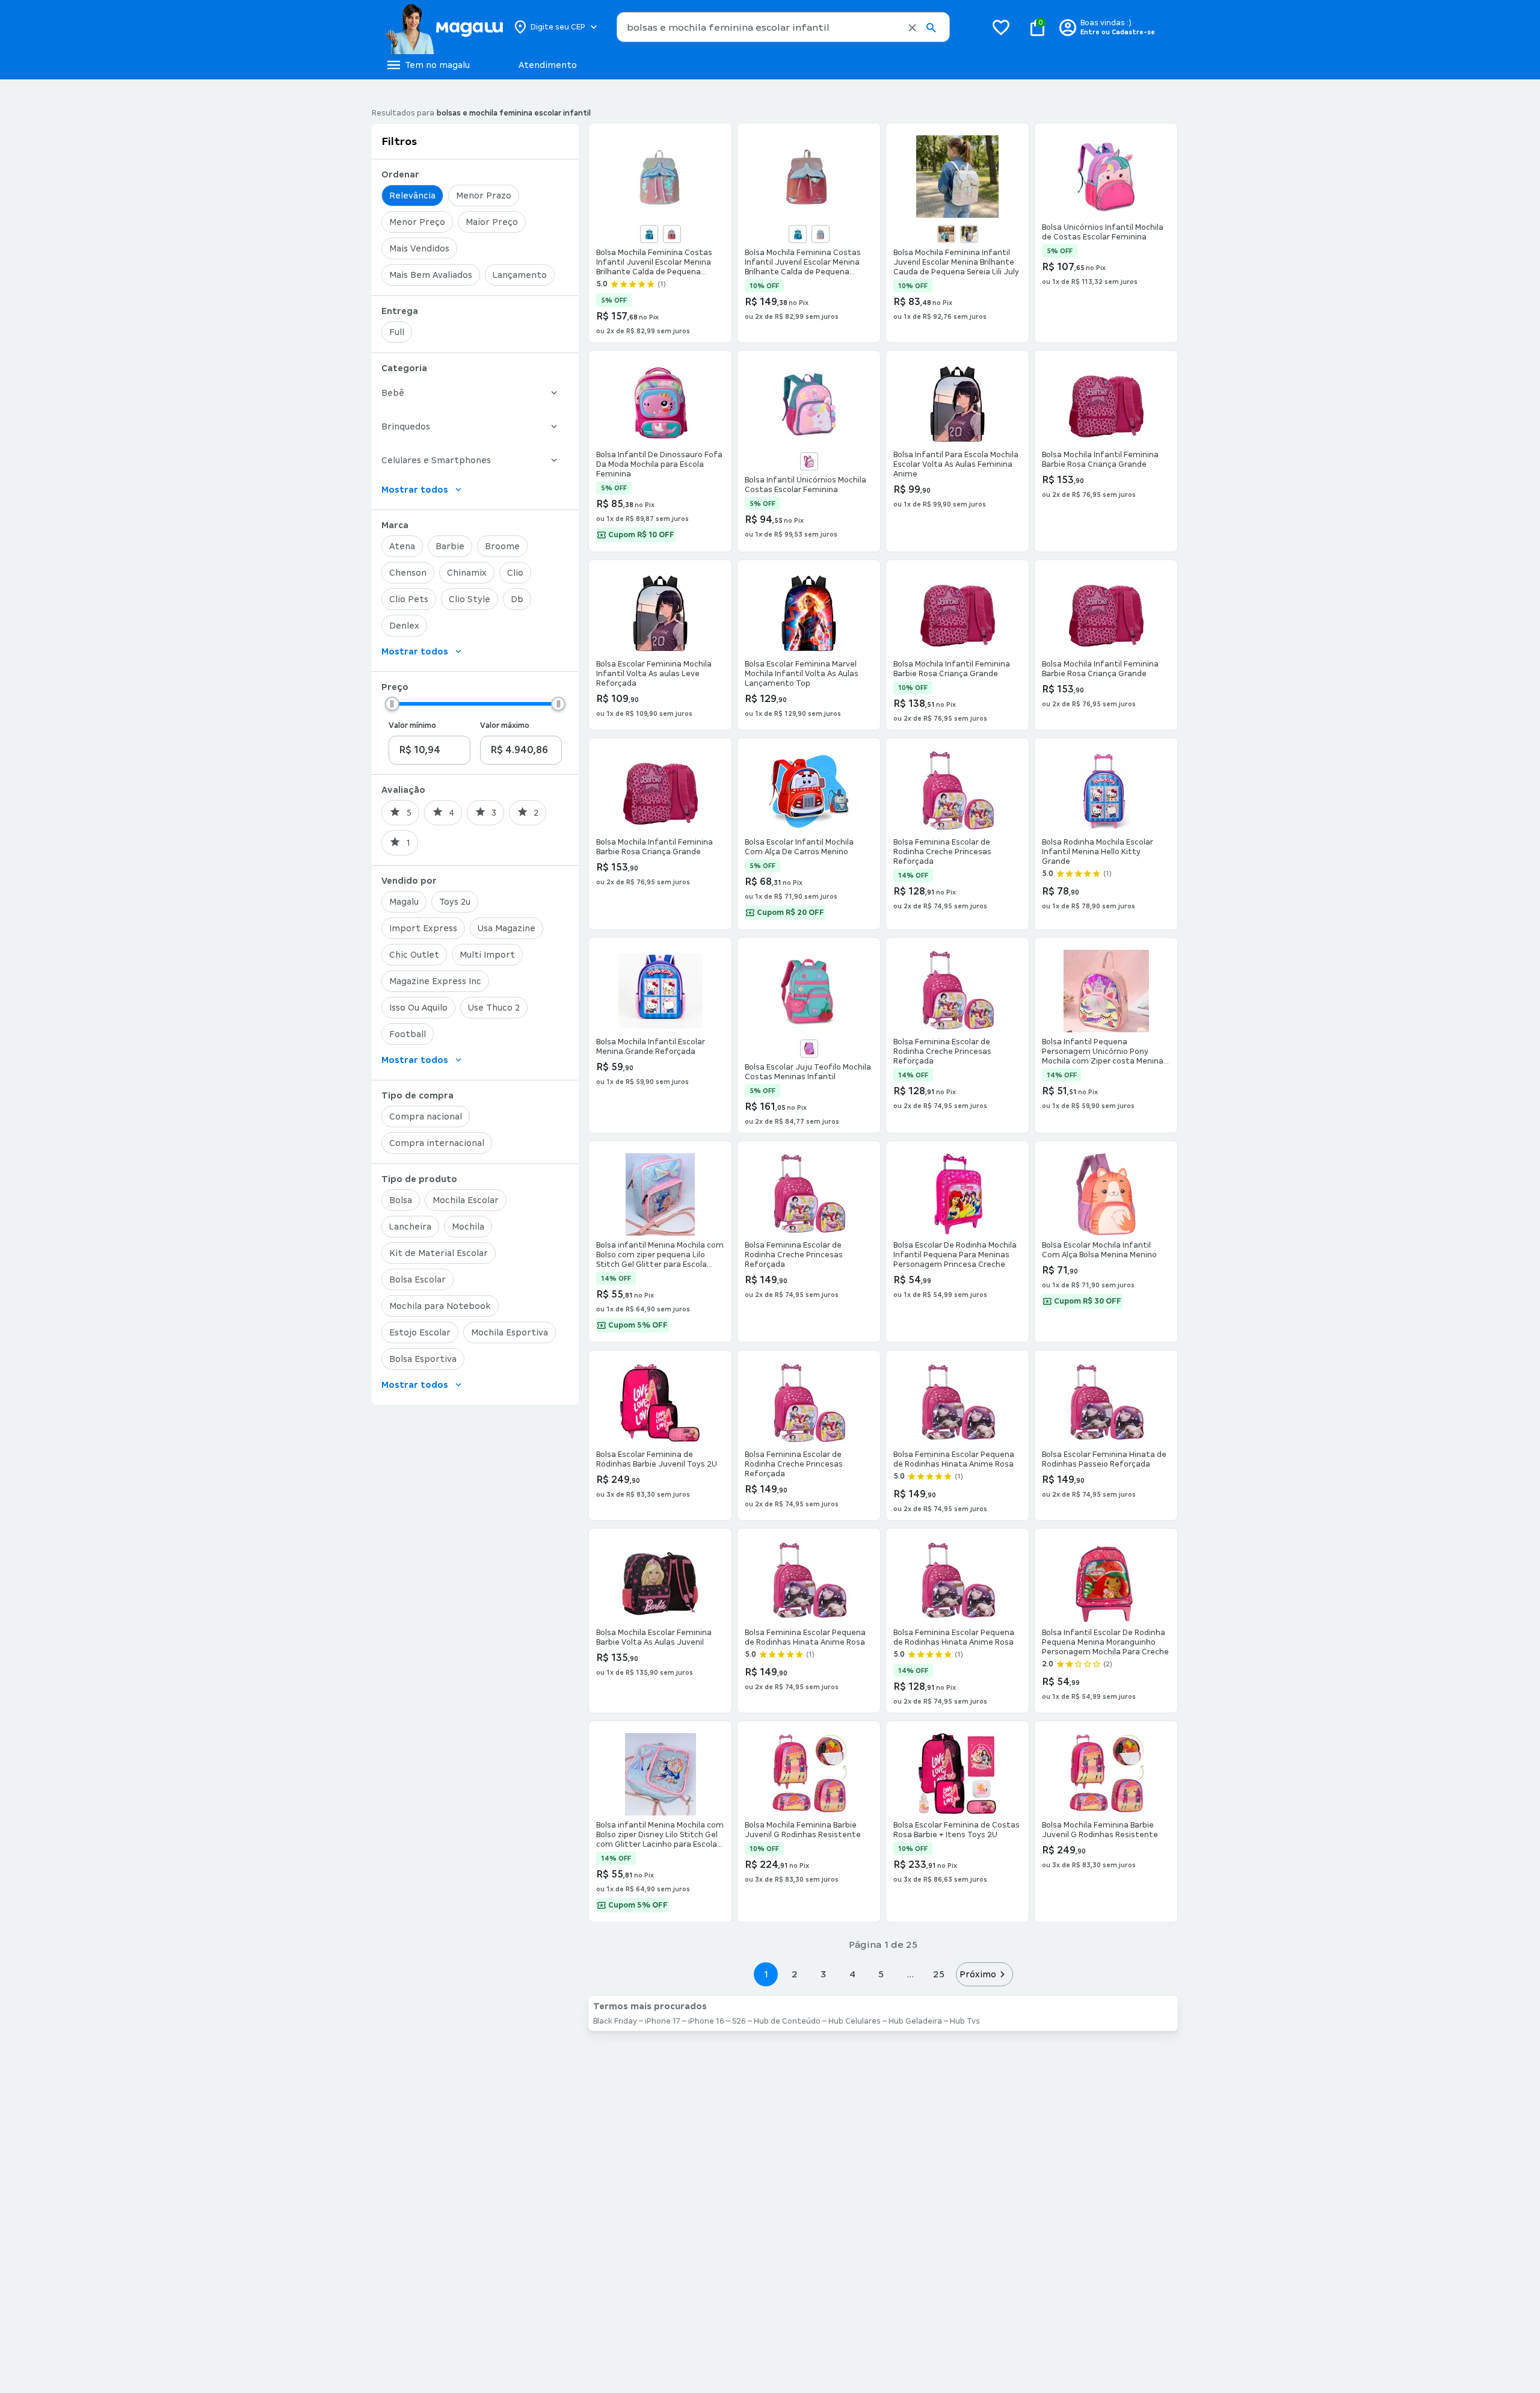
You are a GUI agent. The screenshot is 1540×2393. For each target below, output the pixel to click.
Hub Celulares (855, 2021)
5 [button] (881, 1974)
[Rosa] (672, 234)
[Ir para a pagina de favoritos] (1001, 27)
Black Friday (615, 2021)
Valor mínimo (412, 725)
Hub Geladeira (915, 2021)
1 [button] (766, 1974)
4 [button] (852, 1974)
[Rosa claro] (821, 234)
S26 (739, 2021)
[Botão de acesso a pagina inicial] (444, 27)
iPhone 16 (706, 2021)
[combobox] (783, 27)
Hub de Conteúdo (787, 2021)
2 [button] (795, 1974)
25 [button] (939, 1974)
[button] (912, 28)
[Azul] (649, 234)
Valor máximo (505, 725)
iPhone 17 (663, 2021)
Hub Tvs (965, 2021)
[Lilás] (809, 1049)
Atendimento (548, 65)
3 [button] (823, 1974)
